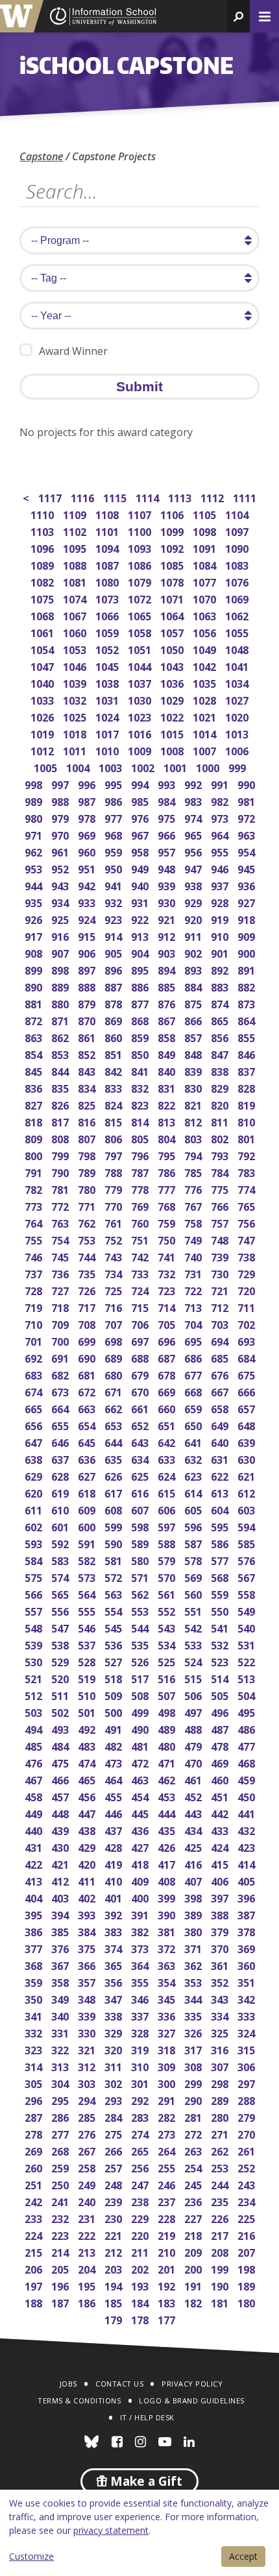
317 (194, 2049)
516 (168, 1678)
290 (194, 2099)
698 (115, 1340)
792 (248, 1155)
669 (168, 1391)
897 (88, 969)
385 (61, 1931)
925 (61, 918)
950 (115, 868)
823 (141, 1104)
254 (194, 2167)
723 (168, 1290)
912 (168, 935)
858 (168, 1037)
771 (88, 1205)
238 (141, 2201)
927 (248, 902)
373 (141, 1948)
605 (194, 1509)
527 (115, 1661)
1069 (238, 598)
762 (88, 1222)
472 (141, 1762)
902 (194, 952)
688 (141, 1357)
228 (168, 2218)
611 (35, 1509)
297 (248, 2083)
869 (115, 1020)
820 (221, 1104)
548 (35, 1627)
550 (221, 1610)
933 (88, 902)
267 (88, 2150)
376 (61, 1948)
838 (221, 1070)
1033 (43, 699)
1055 (238, 632)
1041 (238, 665)
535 (141, 1644)
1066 (108, 615)
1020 (238, 716)
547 (61, 1627)
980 (35, 817)
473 (115, 1762)
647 (35, 1441)
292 (141, 2099)
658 (221, 1408)
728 (35, 1290)
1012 (43, 750)
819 (248, 1104)
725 (115, 1290)
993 (168, 784)
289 (221, 2099)
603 (248, 1509)
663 (88, 1408)
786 (168, 1172)
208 (221, 2251)
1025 (76, 716)
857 (194, 1037)
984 (168, 800)
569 (194, 1576)
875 (194, 1003)
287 (35, 2116)
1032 (76, 699)
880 (61, 1003)
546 (88, 1627)
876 (168, 1003)
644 (115, 1441)
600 (88, 1526)
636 (88, 1458)
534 (168, 1644)
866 (194, 1020)
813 (168, 1121)
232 (61, 2218)
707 (115, 1323)
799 (61, 1155)
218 (194, 2234)
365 (115, 1964)
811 (221, 1121)
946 (221, 868)
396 (248, 1897)
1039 (76, 682)
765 (248, 1205)
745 (61, 1256)
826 (61, 1104)
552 (168, 1610)
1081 (76, 581)
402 (88, 1897)
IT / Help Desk (147, 2417)
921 (168, 918)
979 (61, 817)
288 (248, 2099)
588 (168, 1543)
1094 (108, 547)
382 (141, 1931)
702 (248, 1323)
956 (194, 851)
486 (248, 1728)
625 (141, 1475)
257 (115, 2167)
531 (248, 1644)
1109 (76, 514)
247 (141, 2184)
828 (248, 1087)
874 (221, 1003)
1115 (116, 497)
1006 (238, 750)
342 (248, 1998)
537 (88, 1644)
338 (115, 2015)
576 (248, 1560)
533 (194, 1644)
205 (61, 2268)
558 (248, 1593)
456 (88, 1796)
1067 (76, 615)
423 (248, 1846)
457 (61, 1796)
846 (248, 1053)
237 (168, 2201)
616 (141, 1492)
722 (194, 1290)
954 (248, 851)
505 (221, 1695)
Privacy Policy (192, 2384)
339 (88, 2015)
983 (194, 800)
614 (194, 1492)
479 (194, 1745)
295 (61, 2099)
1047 (43, 665)
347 (115, 1998)
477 (248, 1745)
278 (35, 2133)
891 (248, 969)
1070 (205, 598)
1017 (108, 733)
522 (248, 1661)
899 (35, 969)
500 (115, 1711)
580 (141, 1560)
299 (194, 2083)
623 (194, 1475)
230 (115, 2218)
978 (88, 817)
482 (115, 1745)
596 (194, 1526)
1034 (238, 682)
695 (194, 1340)
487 (221, 1728)
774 (248, 1188)
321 (88, 2049)
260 (35, 2167)
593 (35, 1543)
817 (61, 1121)
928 (221, 902)
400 (141, 1897)
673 (61, 1391)
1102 (76, 530)
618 (88, 1492)
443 (194, 1813)
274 (141, 2133)
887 (115, 986)
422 (35, 1863)
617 (115, 1492)
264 (168, 2150)
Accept (243, 2556)
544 (141, 1627)
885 (168, 986)
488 (194, 1728)
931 (141, 902)
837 (248, 1070)
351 (248, 1981)
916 (61, 935)
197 (35, 2285)
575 (35, 1576)
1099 (173, 530)
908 (35, 952)
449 (35, 1813)
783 (248, 1172)
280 (221, 2116)
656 (35, 1425)
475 (61, 1762)
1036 (173, 682)
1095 (76, 547)
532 (221, 1644)
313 (61, 2066)
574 (61, 1576)
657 (248, 1408)
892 (221, 969)
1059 (108, 632)
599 (115, 1526)
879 (88, 1003)
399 (168, 1897)
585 (248, 1543)
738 (248, 1256)
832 (141, 1087)
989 (35, 800)
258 (88, 2167)
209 (194, 2251)
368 (35, 1964)
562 (141, 1593)
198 (248, 2268)
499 (141, 1711)
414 (248, 1863)
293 (115, 2099)
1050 (173, 649)
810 (248, 1121)
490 (141, 1728)
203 (115, 2268)
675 (248, 1374)
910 (221, 935)
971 (35, 834)
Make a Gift (145, 2481)
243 (248, 2184)
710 (35, 1323)
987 (88, 800)
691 (61, 1357)
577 (221, 1560)
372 (168, 1948)
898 (61, 969)
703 (221, 1323)
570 (168, 1576)
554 (115, 1610)
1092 (173, 547)
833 (115, 1087)
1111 (246, 497)
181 (221, 2302)
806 (115, 1138)
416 (194, 1863)
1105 (205, 514)
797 (115, 1155)
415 (221, 1863)
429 (88, 1846)
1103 (43, 530)
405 (248, 1880)
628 (61, 1475)
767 (194, 1205)
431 (35, 1846)
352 (221, 1981)
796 (141, 1155)
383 (115, 1931)
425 (194, 1846)
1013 (238, 733)
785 (194, 1172)
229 (141, 2218)
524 (194, 1661)
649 (221, 1425)
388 (221, 1914)
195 (88, 2285)
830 (194, 1087)
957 (168, 851)
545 (115, 1627)
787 (141, 1172)
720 (248, 1290)
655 (61, 1425)
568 (221, 1576)
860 (115, 1037)
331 (61, 2032)
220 (141, 2234)
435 (168, 1829)
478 (221, 1745)
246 (168, 2184)
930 (168, 902)
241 (61, 2201)
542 (194, 1627)
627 (88, 1475)
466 (61, 1779)
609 (88, 1509)
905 (115, 952)
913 (141, 935)
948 (168, 868)
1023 (140, 716)
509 (115, 1695)
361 (221, 1964)
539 (35, 1644)
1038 (108, 682)
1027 (238, 699)
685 (221, 1357)
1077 (205, 581)
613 (221, 1492)
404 (35, 1897)
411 (88, 1880)
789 (88, 1172)
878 (115, 1003)
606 (168, 1509)
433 (221, 1829)
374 (115, 1948)
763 (61, 1222)
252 (248, 2167)
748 (221, 1239)
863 (35, 1037)
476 (35, 1762)
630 (248, 1458)
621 (248, 1475)
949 (141, 868)
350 (35, 1998)
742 (141, 1256)
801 (248, 1138)
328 (141, 2032)
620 (35, 1492)
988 (61, 800)
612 (248, 1492)
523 (221, 1661)
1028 (205, 699)
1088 (76, 564)
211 (141, 2251)
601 (61, 1526)
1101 (108, 530)
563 (115, 1593)
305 (35, 2083)
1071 (173, 598)
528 (88, 1661)
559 (221, 1593)
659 (194, 1408)
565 (61, 1593)
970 (61, 834)
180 (248, 2302)
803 (194, 1138)
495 (248, 1711)
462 (168, 1779)
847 (221, 1053)
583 (61, 1560)
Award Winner (73, 351)
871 (61, 1020)
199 (221, 2268)
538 (61, 1644)
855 (248, 1037)
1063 (205, 615)
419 (115, 1863)
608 (115, 1509)
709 (61, 1323)
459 (248, 1779)
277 (61, 2133)
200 (194, 2268)
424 (221, 1846)
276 (88, 2133)
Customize (31, 2556)
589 (141, 1543)
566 (35, 1593)
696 (168, 1340)
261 (248, 2150)
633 (168, 1458)
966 (168, 834)
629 (35, 1475)
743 (115, 1256)
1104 (238, 514)
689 (115, 1357)
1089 (43, 564)
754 (61, 1239)
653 (115, 1425)
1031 (108, 699)
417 (168, 1863)
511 (61, 1695)
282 (168, 2116)
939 (168, 885)
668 (194, 1391)
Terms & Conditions (79, 2400)
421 (61, 1863)
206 (35, 2268)
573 (88, 1576)
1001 (176, 767)
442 (221, 1813)
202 (141, 2268)
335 (194, 2015)
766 (221, 1205)
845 (35, 1070)
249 (88, 2184)
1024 (108, 716)
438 (88, 1829)
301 (141, 2083)
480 (168, 1745)
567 (248, 1576)
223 (61, 2234)
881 (35, 1003)
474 (88, 1762)
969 (88, 834)
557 (35, 1610)
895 (141, 969)
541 (221, 1627)
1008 (173, 750)
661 (141, 1408)
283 (141, 2116)
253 (221, 2167)
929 (194, 902)
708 (88, 1323)
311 (115, 2066)
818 (35, 1121)
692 (35, 1357)
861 (88, 1037)
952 (61, 868)
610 (61, 1509)
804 (168, 1138)
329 (115, 2032)
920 (194, 918)
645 (88, 1441)
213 (88, 2251)
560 (194, 1593)
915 (88, 935)
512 (35, 1695)
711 (248, 1306)
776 (194, 1188)
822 (168, 1104)
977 (115, 817)
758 (194, 1222)
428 (115, 1846)
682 (61, 1374)
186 (88, 2302)
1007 (205, 750)
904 (141, 952)
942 (88, 885)
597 (168, 1526)
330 (88, 2032)
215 (35, 2251)
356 (115, 1981)
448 (61, 1813)
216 (248, 2234)
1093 (140, 547)
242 (35, 2201)
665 (35, 1408)
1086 (140, 564)
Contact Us (119, 2384)
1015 (173, 733)
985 (141, 800)
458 (35, 1796)
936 (248, 885)
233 (35, 2218)
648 (248, 1425)
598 (141, 1526)
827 (35, 1104)
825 (88, 1104)
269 (35, 2150)
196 (61, 2285)
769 (141, 1205)
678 (168, 1374)
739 (221, 1256)
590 (115, 1543)
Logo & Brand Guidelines (192, 2400)
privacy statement (111, 2530)
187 (61, 2302)
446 (115, 1813)
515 (194, 1678)
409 (141, 1880)
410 (115, 1880)
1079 (140, 581)
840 (168, 1070)
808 (61, 1138)
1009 (140, 750)
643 (141, 1441)
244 (221, 2184)
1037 (140, 682)
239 (115, 2201)
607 (141, 1509)
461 (194, 1779)
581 (115, 1560)
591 (88, 1543)
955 (221, 851)
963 (248, 834)
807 (88, 1138)
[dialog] (139, 2533)
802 (221, 1138)
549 (248, 1610)
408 (168, 1880)
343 (221, 1998)
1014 (205, 733)
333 (248, 2015)
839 (194, 1070)
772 (61, 1205)
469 (221, 1762)
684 (248, 1357)
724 (141, 1290)
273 (168, 2133)
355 (141, 1981)
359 (35, 1981)
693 (248, 1340)
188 (35, 2302)
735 (88, 1273)
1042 (205, 665)
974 (194, 817)
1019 (43, 733)
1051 (140, 649)
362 (194, 1964)
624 (168, 1475)
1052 (108, 649)
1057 (173, 632)
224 (35, 2234)
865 (221, 1020)
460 (221, 1779)
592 (61, 1543)
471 (168, 1762)
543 (168, 1627)
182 (194, 2302)
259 (61, 2167)
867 (168, 1020)
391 (141, 1914)
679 (141, 1374)
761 (115, 1222)
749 (194, 1239)
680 (115, 1374)
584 (35, 1560)
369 (248, 1948)
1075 (43, 598)
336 (168, 2015)
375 (88, 1948)
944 (35, 885)
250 (61, 2184)
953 (35, 868)
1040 (43, 682)
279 (248, 2116)
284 (115, 2116)
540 (248, 1627)
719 (35, 1306)
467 (35, 1779)
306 (248, 2066)
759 (168, 1222)
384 (88, 1931)
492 (88, 1728)
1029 (173, 699)
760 (141, 1222)
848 (194, 1053)
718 (61, 1306)
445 (141, 1813)
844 (61, 1070)
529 (61, 1661)
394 (61, 1914)
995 (115, 784)
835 (61, 1087)
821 (194, 1104)
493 (61, 1728)
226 (221, 2218)
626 (115, 1475)
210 (168, 2251)
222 (88, 2234)
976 (141, 817)
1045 (108, 665)
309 (168, 2066)
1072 (140, 598)
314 (35, 2066)
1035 (205, 682)
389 (194, 1914)
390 (168, 1914)
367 (61, 1964)
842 (115, 1070)
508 (141, 1695)
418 (141, 1863)
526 (141, 1661)
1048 (238, 649)
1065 (140, 615)
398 (194, 1897)
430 (61, 1846)
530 (35, 1661)
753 (88, 1239)
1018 (76, 733)
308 (194, 2066)
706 (141, 1323)
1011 (76, 750)
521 (35, 1678)
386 (35, 1931)
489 (168, 1728)
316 (221, 2049)
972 (248, 817)
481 (141, 1745)
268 (61, 2150)
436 (141, 1829)
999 (238, 767)
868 (141, 1020)
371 (194, 1948)
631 (221, 1458)
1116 (83, 497)
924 (88, 918)
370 (221, 1948)
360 (248, 1964)
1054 (43, 649)
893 (194, 969)
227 (194, 2218)
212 (115, 2251)
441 (248, 1813)
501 (88, 1711)
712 (221, 1306)
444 (168, 1813)
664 (61, 1408)
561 (168, 1593)
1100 (140, 530)
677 (194, 1374)
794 (194, 1155)
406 (221, 1880)
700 (61, 1340)
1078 (173, 581)
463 (141, 1779)
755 (35, 1239)
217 (221, 2234)
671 (115, 1391)
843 (88, 1070)
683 (35, 1374)
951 (88, 868)
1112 (213, 497)
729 (248, 1273)
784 (221, 1172)
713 (194, 1306)
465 (88, 1779)
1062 (238, 615)
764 (35, 1222)
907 (61, 952)
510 (88, 1695)
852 (88, 1053)
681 (88, 1374)
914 (115, 935)
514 (221, 1678)
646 (61, 1441)
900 (248, 952)
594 (248, 1526)
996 (88, 784)
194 (115, 2285)
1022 (173, 716)
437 (115, 1829)
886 (141, 986)
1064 (173, 615)
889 (61, 986)
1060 (76, 632)
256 (141, 2167)
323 (35, 2049)
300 (168, 2083)
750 (168, 1239)
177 (168, 2319)
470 (194, 1762)
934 (61, 902)
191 (194, 2285)
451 (221, 1796)
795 (168, 1155)
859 (141, 1037)
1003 (111, 767)
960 (88, 851)
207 (248, 2251)
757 (221, 1222)
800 (35, 1155)
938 (194, 885)
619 (61, 1492)
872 (35, 1020)
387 (248, 1914)
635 (115, 1458)
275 (115, 2133)
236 (194, 2201)
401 (115, 1897)
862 (61, 1037)
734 (115, 1273)
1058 (140, 632)
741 (168, 1256)
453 (168, 1796)
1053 (76, 649)
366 (88, 1964)
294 (88, 2099)
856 (221, 1037)
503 (35, 1711)
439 (61, 1829)
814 (141, 1121)
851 (115, 1053)
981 (248, 800)
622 (221, 1475)
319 (141, 2049)
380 (194, 1931)
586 (221, 1543)
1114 (148, 497)
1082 (43, 581)
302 (115, 2083)
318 (168, 2049)
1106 (173, 514)
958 (141, 851)
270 (248, 2133)
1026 (43, 716)
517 (141, 1678)
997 (61, 784)
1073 (108, 598)
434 (194, 1829)
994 (141, 784)
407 (194, 1880)
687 (168, 1357)
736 (61, 1273)
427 (141, 1846)
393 (88, 1914)
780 (88, 1188)
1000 (209, 767)
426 (168, 1846)
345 (168, 1998)
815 (115, 1121)
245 (194, 2184)
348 (88, 1998)
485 (35, 1745)
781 (61, 1188)
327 (168, 2032)
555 (88, 1610)
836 (35, 1087)
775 (221, 1188)
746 (35, 1256)
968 (115, 834)
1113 (181, 497)
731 (194, 1273)
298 (221, 2083)
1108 (108, 514)
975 (168, 817)
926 (35, 918)
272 (194, 2133)
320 (115, 2049)
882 (248, 986)
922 (141, 918)
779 (115, 1188)
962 (35, 851)
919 (221, 918)
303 (88, 2083)
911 (194, 935)
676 (221, 1374)
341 (35, 2015)
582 (88, 1560)
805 (141, 1138)
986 (115, 800)
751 (141, 1239)
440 (35, 1829)
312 (88, 2066)
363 (168, 1964)
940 (141, 885)
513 (248, 1678)
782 (35, 1188)
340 (61, 2015)
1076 (238, 581)
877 (141, 1003)
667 (221, 1391)
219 (168, 2234)
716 (115, 1306)
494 (35, 1728)
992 (194, 784)
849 (168, 1053)
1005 (46, 767)
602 (35, 1526)
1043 (173, 665)
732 (168, 1273)
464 (115, 1779)
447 (88, 1813)
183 (168, 2302)
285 (88, 2116)
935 (35, 902)
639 (248, 1441)
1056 (205, 632)
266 (115, 2150)
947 (194, 868)
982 (221, 800)
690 (88, 1357)
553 (141, 1610)
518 (115, 1678)
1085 (173, 564)
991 (221, 784)
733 (141, 1273)
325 (221, 2032)
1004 (79, 767)
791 (35, 1172)
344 (194, 1998)
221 (115, 2234)
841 (141, 1070)
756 (248, 1222)
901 (221, 952)
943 (61, 885)
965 (194, 834)
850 (141, 1053)
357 (88, 1981)
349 (61, 1998)
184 (141, 2302)
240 (88, 2201)
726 (88, 1290)
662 (115, 1408)
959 (115, 851)
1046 (76, 665)
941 (115, 885)
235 (221, 2201)
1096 (43, 547)
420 (88, 1863)
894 (168, 969)
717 (88, 1306)
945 (248, 868)
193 (141, 2285)
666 (248, 1391)
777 (168, 1188)
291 (168, 2099)
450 (248, 1796)
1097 (238, 530)
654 (88, 1425)
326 (194, 2032)
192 (168, 2285)
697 (141, 1340)
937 (221, 885)
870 (88, 1020)
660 (168, 1408)
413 (35, 1880)
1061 (43, 632)
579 (168, 1560)
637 (61, 1458)
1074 (76, 598)
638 (35, 1458)
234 (248, 2201)
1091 (205, 547)
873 (248, 1003)
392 (115, 1914)
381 (168, 1931)
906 (88, 952)
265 (141, 2150)
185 (115, 2302)
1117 (51, 497)
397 (221, 1897)
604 (221, 1509)
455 (115, 1796)
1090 (238, 547)
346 (141, 1998)
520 (61, 1678)
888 (88, 986)
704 (194, 1323)
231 (88, 2218)
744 (88, 1256)
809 (35, 1138)
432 (248, 1829)
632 (194, 1458)
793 (221, 1155)
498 (168, 1711)
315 (248, 2049)
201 (168, 2268)
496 (221, 1711)
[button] (238, 16)
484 (61, 1745)
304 (61, 2083)
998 (35, 784)
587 (194, 1543)
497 (194, 1711)
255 (168, 2167)
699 (88, 1340)
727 (61, 1290)
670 (141, 1391)
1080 (108, 581)
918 (248, 918)
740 (194, 1256)
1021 (205, 716)
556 (61, 1610)
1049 (205, 649)
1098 (205, 530)
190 (221, 2285)
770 (115, 1205)
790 (61, 1172)
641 (194, 1441)
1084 (205, 564)
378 (248, 1931)
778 (141, 1188)
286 (61, 2116)
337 (141, 2015)
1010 (108, 750)
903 (168, 952)
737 (35, 1273)
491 (115, 1728)
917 (35, 935)
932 (115, 902)
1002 (144, 767)
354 (168, 1981)
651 (168, 1425)
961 (61, 851)
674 (35, 1391)
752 (115, 1239)
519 (88, 1678)
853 (61, 1053)
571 (141, 1576)
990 (248, 784)
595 (221, 1526)
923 (115, 918)
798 (88, 1155)
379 (221, 1931)
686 (194, 1357)
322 (61, 2049)
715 (141, 1306)
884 (194, 986)
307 (221, 2066)
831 (168, 1087)
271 (221, 2133)
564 (88, 1593)
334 (221, 2015)
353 (194, 1981)
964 (221, 834)
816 (88, 1121)
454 (141, 1796)
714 (168, 1306)
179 (115, 2319)
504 (248, 1695)
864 (248, 1020)
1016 (140, 733)
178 (141, 2319)
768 (168, 1205)
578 (194, 1560)
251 (35, 2184)
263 (194, 2150)
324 (248, 2032)
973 (221, 817)
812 (194, 1121)
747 (248, 1239)
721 (221, 1290)
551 (194, 1610)
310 (141, 2066)
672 (88, 1391)
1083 (238, 564)
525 (168, 1661)
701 (35, 1340)
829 (221, 1087)
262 (221, 2150)
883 (221, 986)
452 (194, 1796)
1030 (140, 699)
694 (221, 1340)
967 (141, 834)
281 (194, 2116)
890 (35, 986)
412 (61, 1880)
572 (115, 1576)
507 (168, 1695)
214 (61, 2251)
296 (35, 2099)
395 (35, 1914)
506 (194, 1695)
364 (141, 1964)
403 (61, 1897)
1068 (43, 615)
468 (248, 1762)
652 (141, 1425)
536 (115, 1644)
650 (194, 1425)
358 (61, 1981)
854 (35, 1053)
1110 (43, 514)
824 (115, 1104)
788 (115, 1172)
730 (221, 1273)
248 (115, 2184)
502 (61, 1711)
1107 (140, 514)
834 (88, 1087)
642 (168, 1441)
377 (35, 1948)
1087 (108, 564)
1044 (140, 665)
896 (115, 969)
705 (168, 1323)
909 (248, 935)
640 (221, 1441)
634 (141, 1458)
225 (248, 2218)
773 (35, 1205)
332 (35, 2032)
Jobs (68, 2384)
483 (88, 1745)
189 (248, 2285)
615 (168, 1492)
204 (88, 2268)
